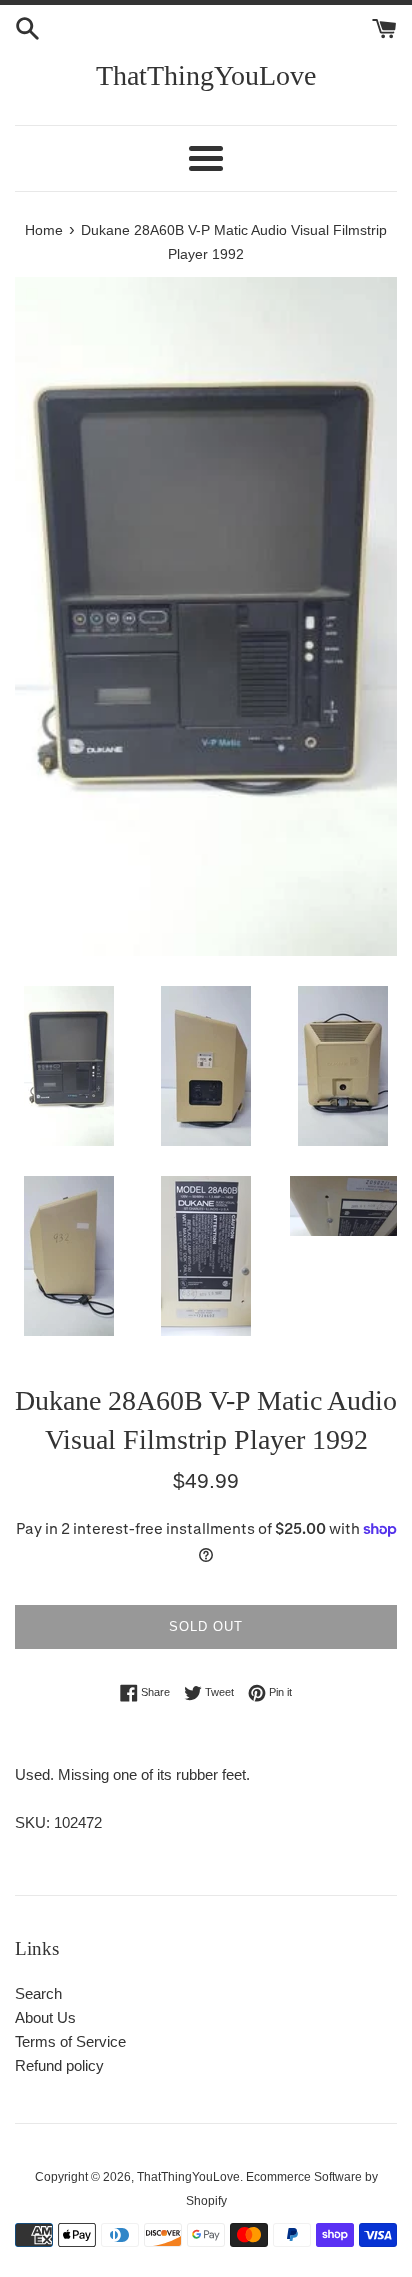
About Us (45, 2017)
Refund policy (59, 2065)
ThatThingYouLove (206, 75)
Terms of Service (70, 2041)
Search (38, 1993)
